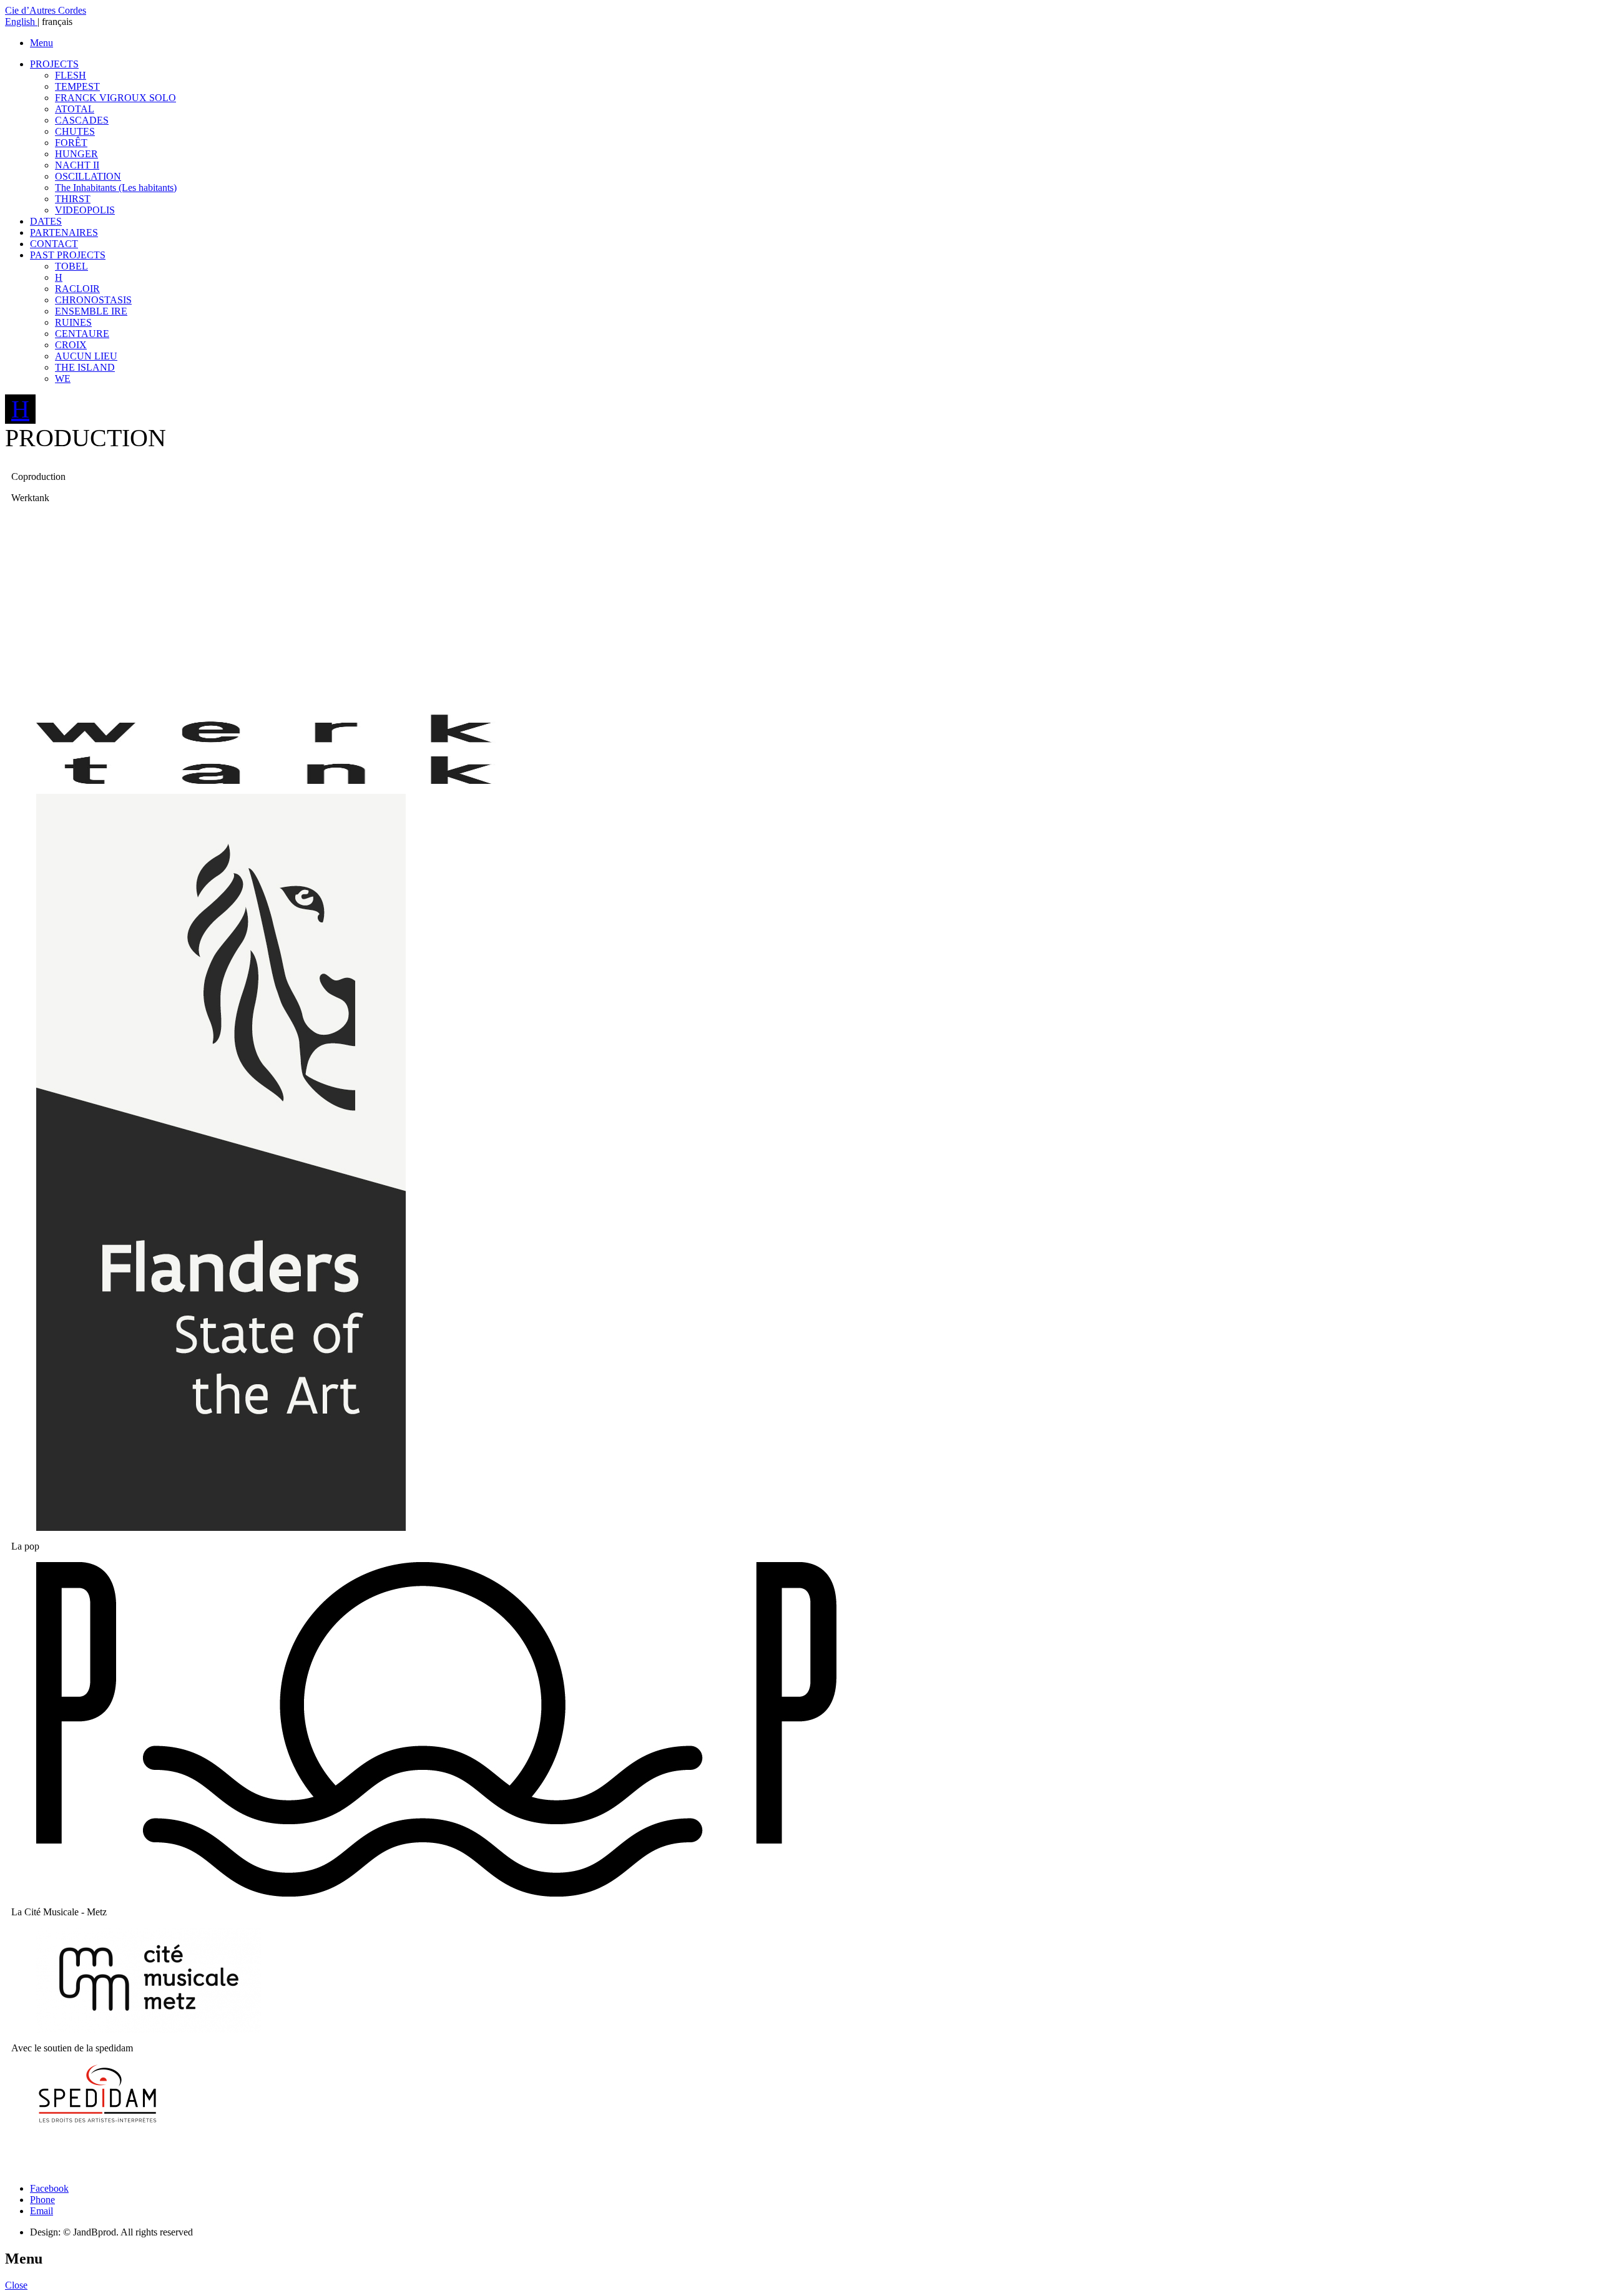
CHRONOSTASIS (93, 300)
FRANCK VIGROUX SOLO (115, 98)
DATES (46, 221)
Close (16, 2285)
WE (63, 379)
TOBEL (71, 266)
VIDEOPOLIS (85, 210)
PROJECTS (54, 64)
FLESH (71, 75)
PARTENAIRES (64, 232)
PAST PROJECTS (68, 255)
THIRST (73, 199)
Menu (42, 43)
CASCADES (82, 120)
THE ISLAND (85, 367)
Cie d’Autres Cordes (46, 10)
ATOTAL (75, 109)
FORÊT (71, 143)
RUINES (73, 322)
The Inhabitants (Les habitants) (116, 188)
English (21, 22)
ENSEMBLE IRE (91, 311)
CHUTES (75, 131)
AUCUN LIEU (86, 356)
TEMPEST (77, 86)
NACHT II (77, 165)
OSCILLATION (88, 176)
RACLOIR (77, 289)
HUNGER (76, 154)
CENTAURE (82, 334)
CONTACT (54, 244)
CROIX (71, 345)
